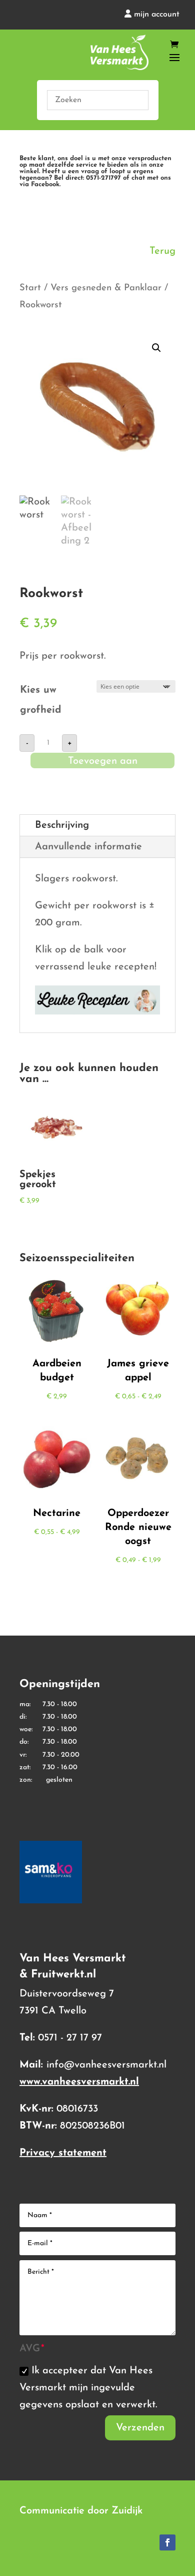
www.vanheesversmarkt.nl (79, 2082)
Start (30, 288)
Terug (162, 251)
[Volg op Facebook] (167, 2542)
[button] (156, 348)
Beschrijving (62, 825)
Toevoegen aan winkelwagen (103, 763)
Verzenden (140, 2428)
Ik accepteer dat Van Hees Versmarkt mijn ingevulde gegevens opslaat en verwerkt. (88, 2388)
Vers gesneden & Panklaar (106, 288)
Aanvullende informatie (88, 847)
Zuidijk (127, 2511)
